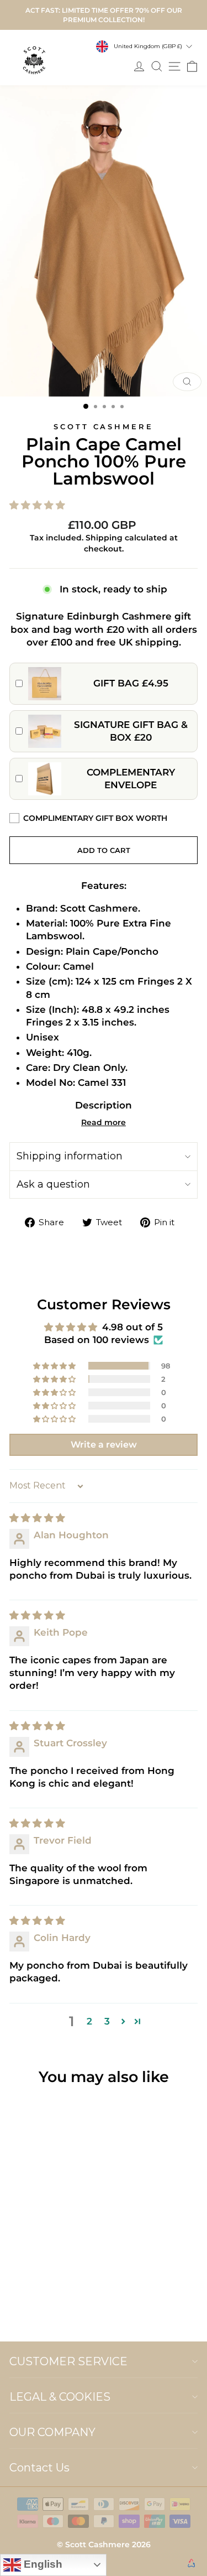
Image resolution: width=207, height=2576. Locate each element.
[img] (37, 1518)
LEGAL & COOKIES (60, 2397)
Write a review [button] (104, 1445)
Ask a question (53, 1184)
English (42, 2564)
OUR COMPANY (52, 2432)
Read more (104, 1122)
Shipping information (70, 1156)
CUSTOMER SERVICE (68, 2361)
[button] (104, 505)
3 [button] (107, 2021)
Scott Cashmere (104, 426)
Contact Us (39, 2468)
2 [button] (89, 2021)
